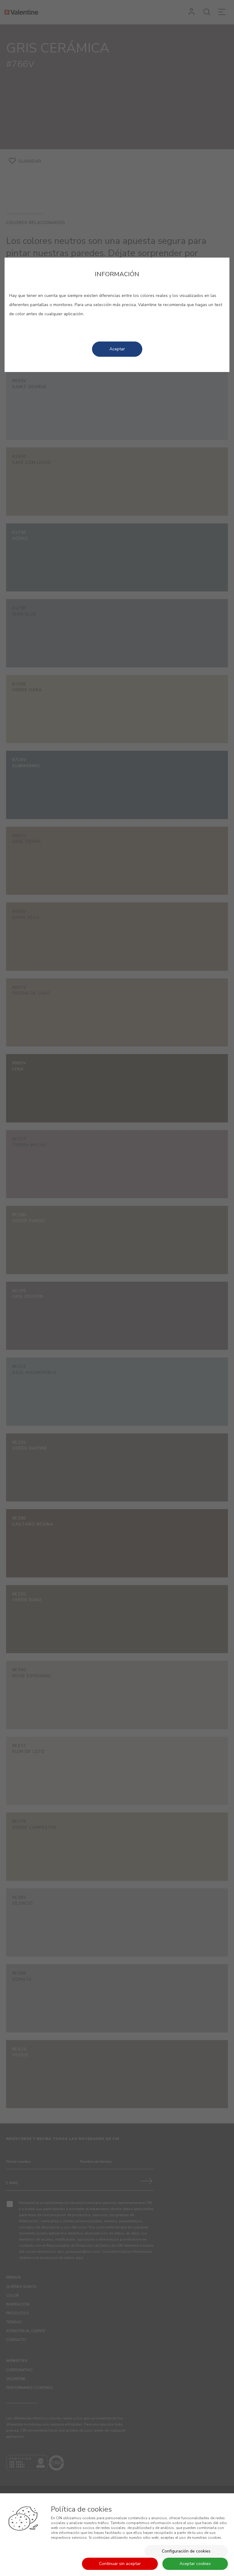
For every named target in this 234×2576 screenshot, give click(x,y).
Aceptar (117, 349)
